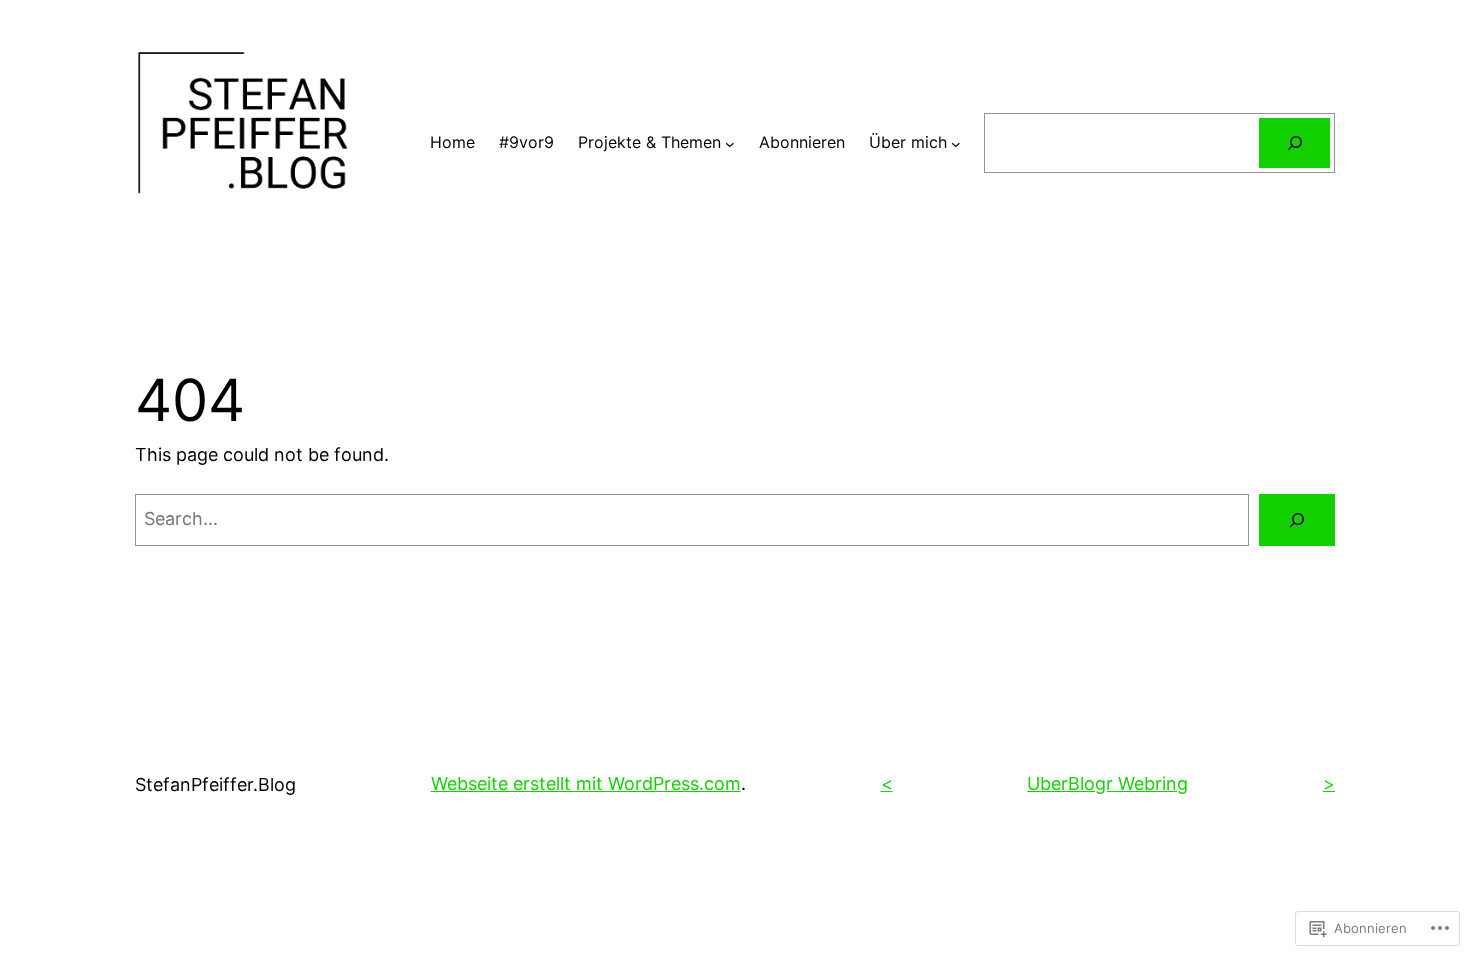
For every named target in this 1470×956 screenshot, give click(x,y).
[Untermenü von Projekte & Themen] (730, 143)
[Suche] (1294, 142)
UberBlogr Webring (1107, 783)
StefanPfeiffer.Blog (215, 784)
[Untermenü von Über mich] (956, 143)
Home (452, 142)
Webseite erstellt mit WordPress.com (586, 783)
